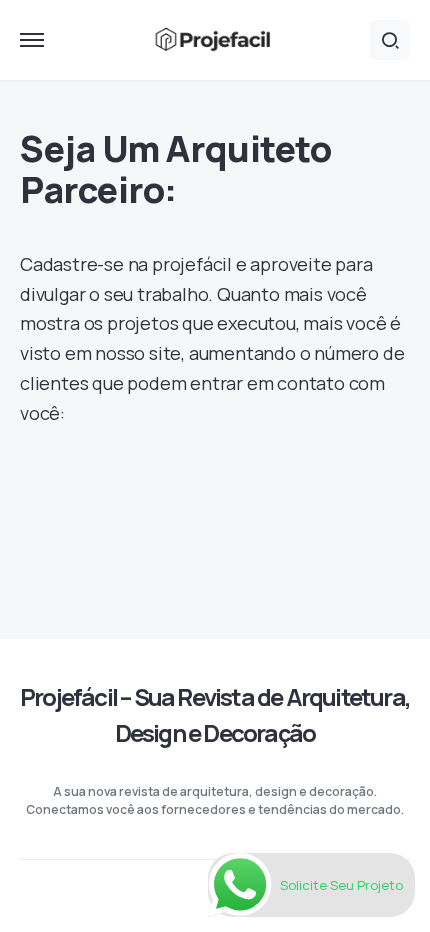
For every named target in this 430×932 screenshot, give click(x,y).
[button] (32, 40)
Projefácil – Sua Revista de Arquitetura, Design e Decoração (215, 714)
